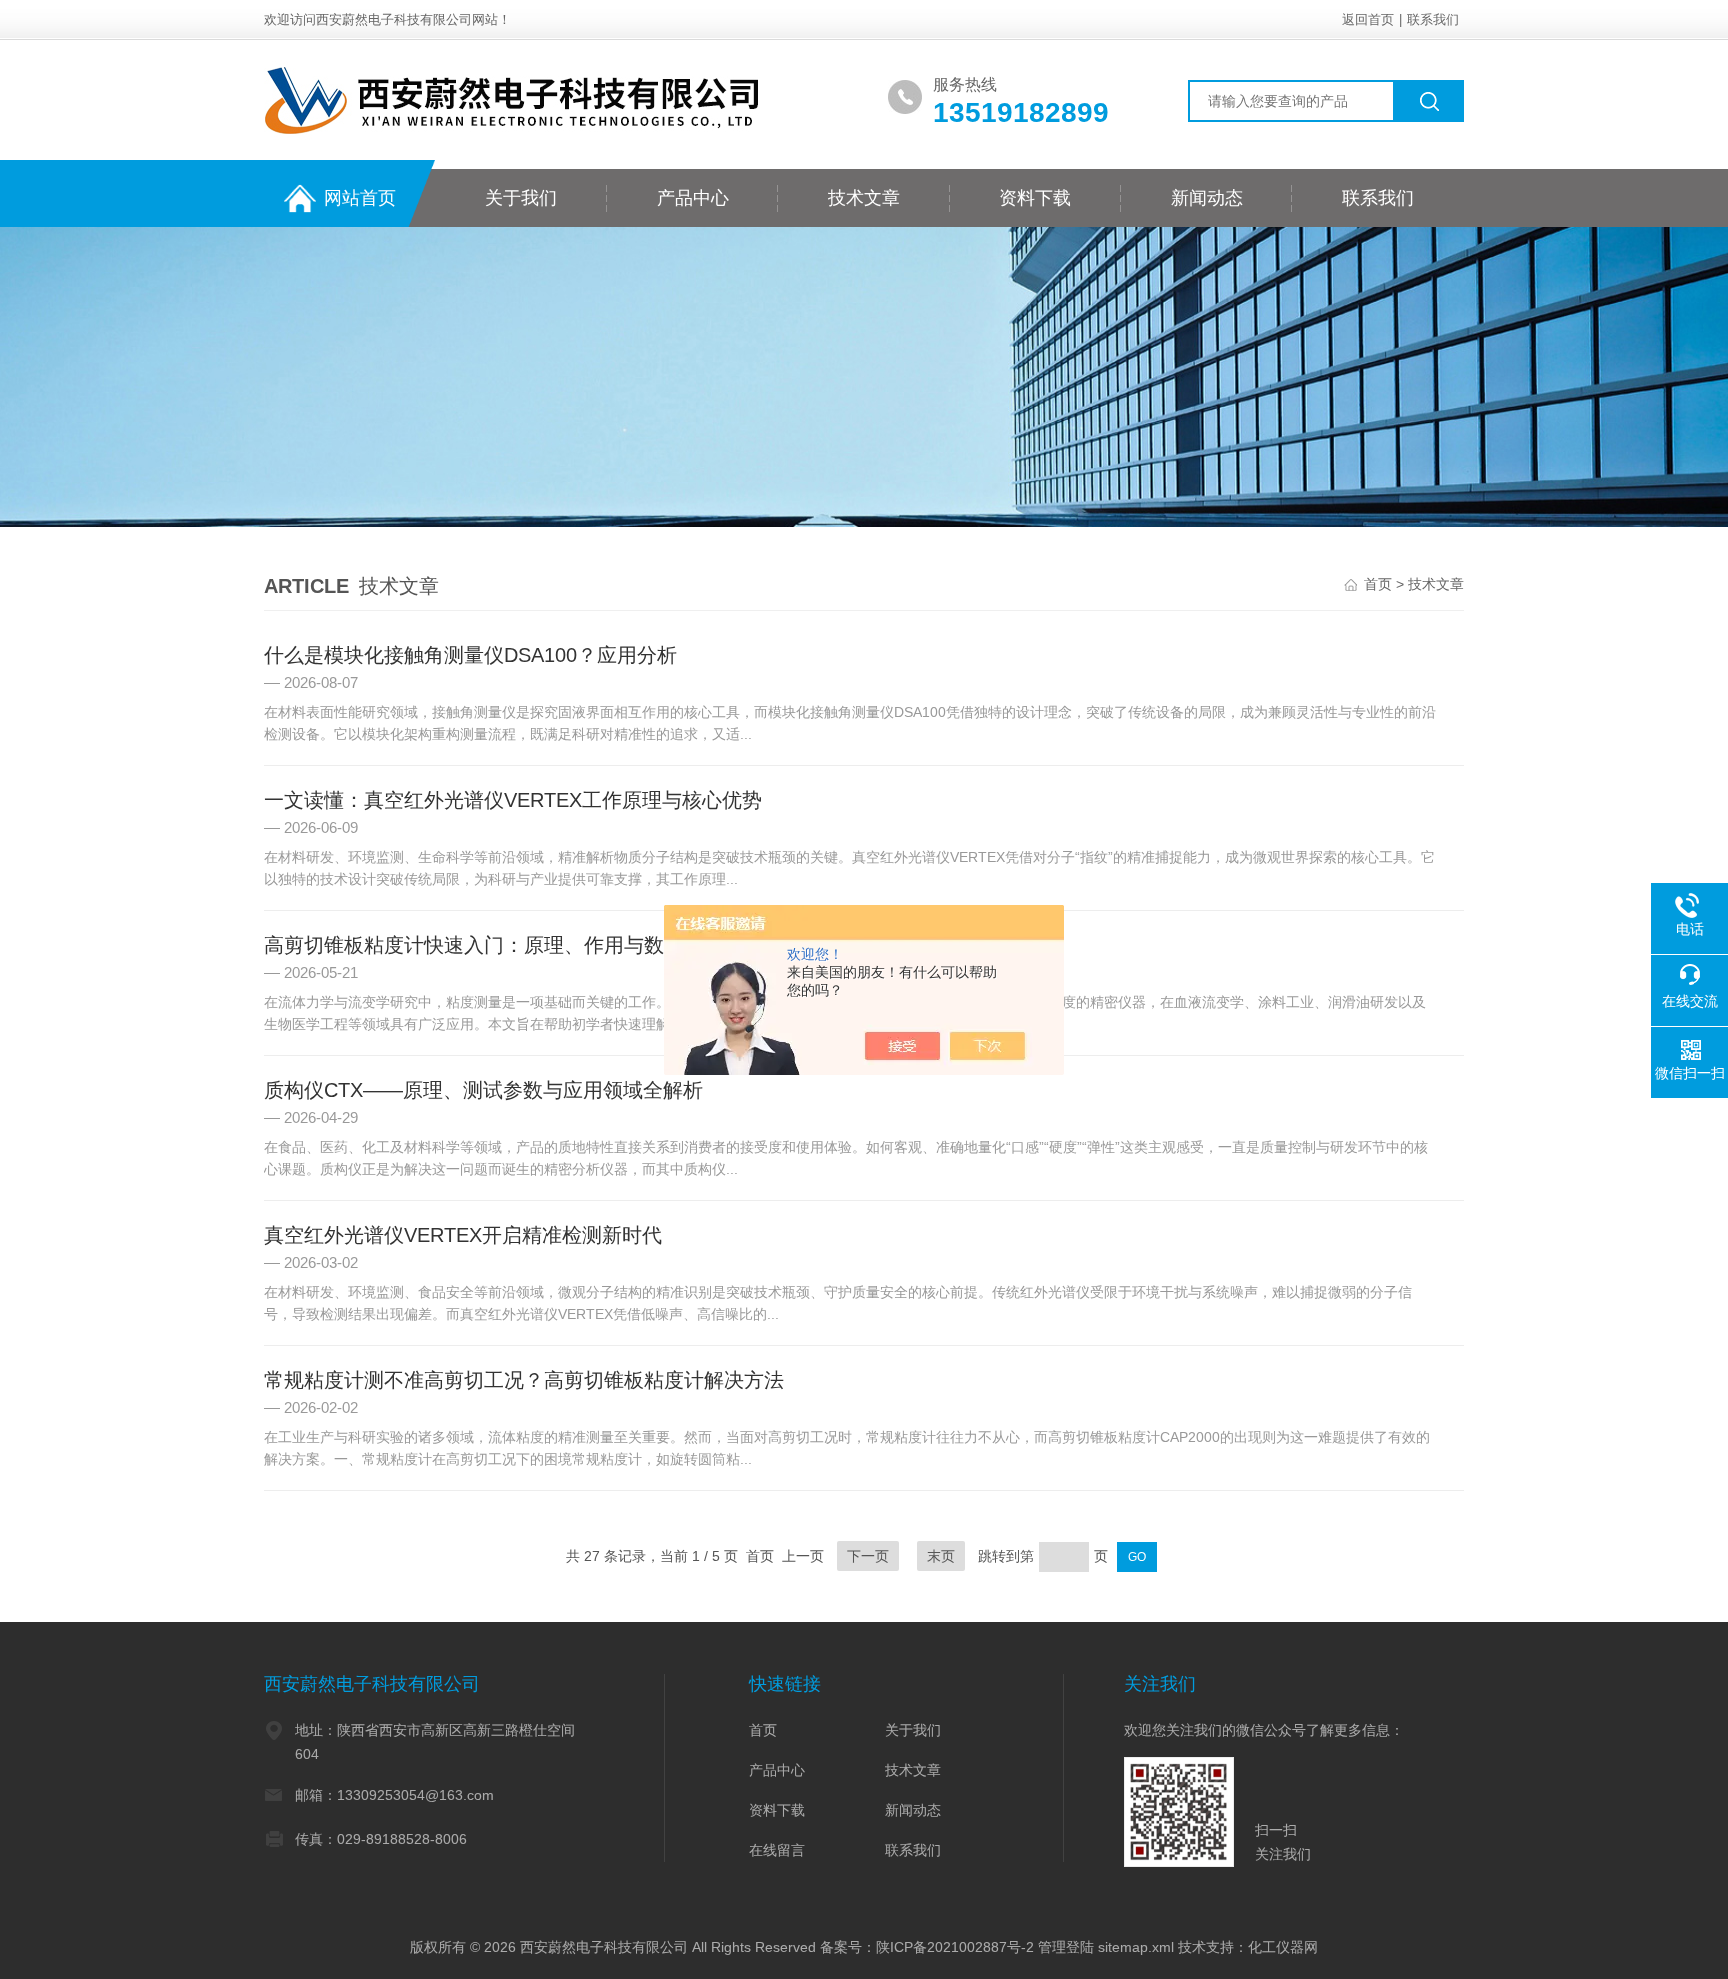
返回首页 (1368, 19)
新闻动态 (1207, 198)
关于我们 (521, 198)
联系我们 (1433, 19)
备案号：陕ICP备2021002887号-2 (927, 1947)
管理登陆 (1066, 1947)
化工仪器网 (1283, 1947)
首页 (1378, 584)
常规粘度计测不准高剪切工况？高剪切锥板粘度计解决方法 (524, 1380)
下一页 (868, 1556)
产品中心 (693, 198)
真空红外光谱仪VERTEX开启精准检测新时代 (463, 1235)
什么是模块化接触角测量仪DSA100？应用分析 (470, 655)
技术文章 (864, 198)
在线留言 (777, 1850)
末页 (941, 1556)
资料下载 (1035, 198)
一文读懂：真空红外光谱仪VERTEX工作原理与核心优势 (513, 800)
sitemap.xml (1136, 1947)
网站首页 (360, 198)
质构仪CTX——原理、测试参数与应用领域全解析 (483, 1090)
